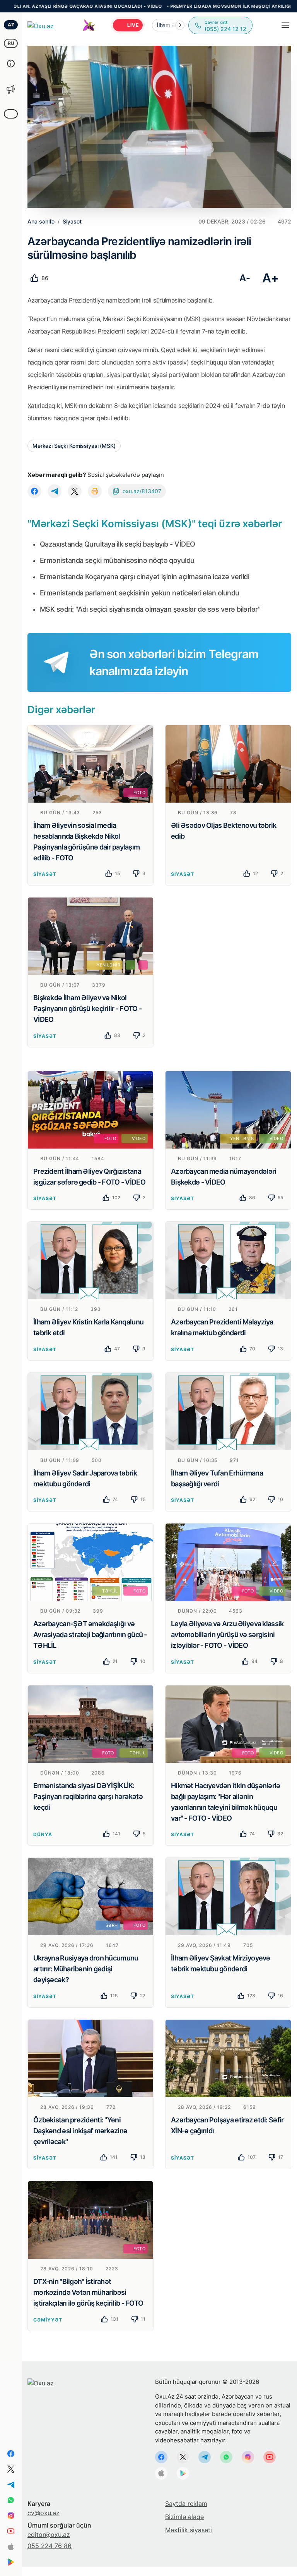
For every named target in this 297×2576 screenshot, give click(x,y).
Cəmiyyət (48, 2320)
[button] (180, 25)
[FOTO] (90, 763)
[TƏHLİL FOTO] (90, 1562)
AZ (11, 25)
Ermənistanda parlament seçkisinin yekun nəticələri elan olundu (140, 593)
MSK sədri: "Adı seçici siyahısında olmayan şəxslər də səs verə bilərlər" (150, 609)
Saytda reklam (186, 2504)
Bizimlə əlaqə (184, 2517)
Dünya (43, 1834)
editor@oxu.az (49, 2535)
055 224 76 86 (49, 2546)
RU (11, 43)
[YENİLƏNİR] (90, 936)
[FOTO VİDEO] (90, 1109)
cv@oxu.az (44, 2513)
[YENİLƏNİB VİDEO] (228, 1109)
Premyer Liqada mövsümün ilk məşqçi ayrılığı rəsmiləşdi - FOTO (183, 6)
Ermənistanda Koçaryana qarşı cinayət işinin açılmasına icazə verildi (144, 577)
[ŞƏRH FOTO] (90, 1896)
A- (245, 278)
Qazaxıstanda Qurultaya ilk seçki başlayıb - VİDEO (118, 544)
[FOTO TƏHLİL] (90, 1723)
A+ (271, 278)
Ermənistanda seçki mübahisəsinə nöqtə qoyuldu (117, 560)
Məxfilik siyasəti (189, 2530)
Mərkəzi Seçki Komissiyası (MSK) (74, 446)
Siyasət (45, 874)
